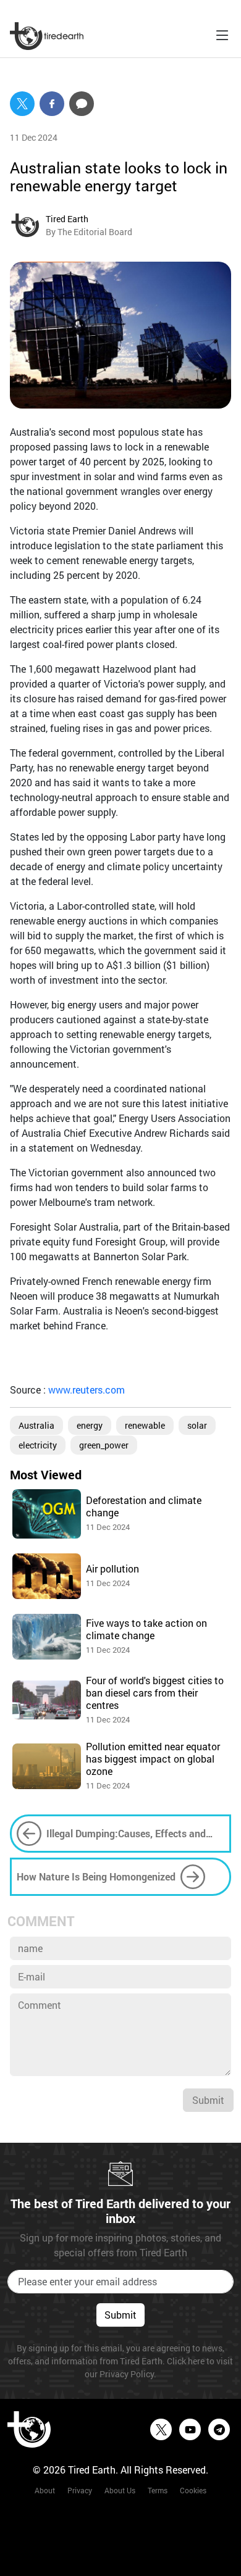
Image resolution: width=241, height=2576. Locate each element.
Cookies (193, 2490)
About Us (120, 2490)
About (45, 2490)
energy (90, 1425)
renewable (145, 1425)
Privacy (80, 2490)
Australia (36, 1425)
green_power (104, 1445)
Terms (158, 2490)
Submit (208, 2100)
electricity (38, 1445)
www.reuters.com (87, 1390)
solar (197, 1425)
